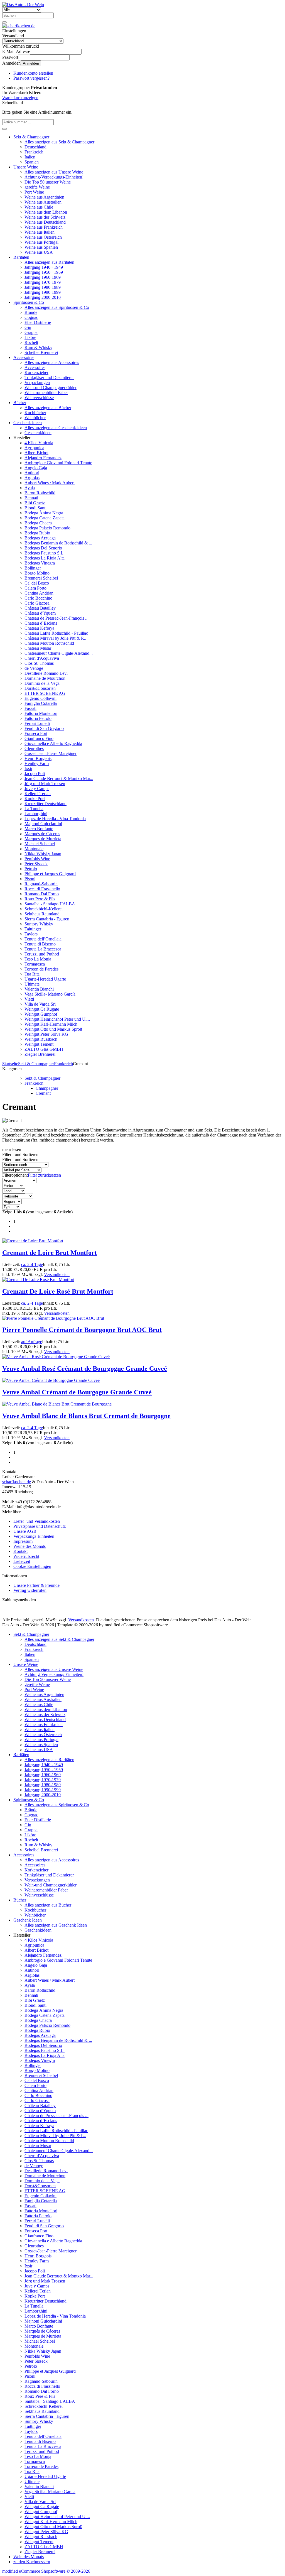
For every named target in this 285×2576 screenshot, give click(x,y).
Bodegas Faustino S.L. (45, 553)
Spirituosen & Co (29, 302)
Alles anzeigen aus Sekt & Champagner (59, 142)
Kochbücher (35, 413)
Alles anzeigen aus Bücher (48, 408)
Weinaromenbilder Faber (46, 393)
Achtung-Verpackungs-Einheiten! (54, 177)
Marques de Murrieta (43, 839)
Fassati (30, 708)
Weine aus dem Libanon (46, 212)
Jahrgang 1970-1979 (43, 282)
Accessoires (24, 357)
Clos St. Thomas (39, 663)
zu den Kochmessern (32, 2562)
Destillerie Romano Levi (46, 673)
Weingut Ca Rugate (42, 1009)
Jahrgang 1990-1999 (43, 292)
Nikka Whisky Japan (43, 854)
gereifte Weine (37, 187)
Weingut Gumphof (41, 1014)
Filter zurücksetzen (44, 1175)
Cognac (31, 317)
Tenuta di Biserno (40, 944)
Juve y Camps (37, 789)
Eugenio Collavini (40, 698)
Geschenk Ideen (28, 423)
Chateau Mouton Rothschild (49, 643)
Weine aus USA (39, 252)
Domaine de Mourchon (45, 678)
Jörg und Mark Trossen (45, 784)
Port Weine (34, 192)
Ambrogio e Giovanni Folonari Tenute (58, 463)
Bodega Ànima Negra (44, 513)
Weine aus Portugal (41, 242)
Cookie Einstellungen (32, 1566)
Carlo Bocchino (38, 598)
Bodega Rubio (37, 533)
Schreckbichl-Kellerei (44, 909)
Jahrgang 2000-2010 (43, 297)
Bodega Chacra (38, 523)
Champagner (47, 1088)
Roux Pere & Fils (40, 899)
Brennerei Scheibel (41, 578)
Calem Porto (35, 588)
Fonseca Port (36, 733)
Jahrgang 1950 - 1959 (44, 272)
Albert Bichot (36, 453)
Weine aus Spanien (41, 247)
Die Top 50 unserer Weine (48, 182)
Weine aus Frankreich (44, 227)
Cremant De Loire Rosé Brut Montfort (58, 1291)
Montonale (34, 849)
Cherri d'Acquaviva (42, 658)
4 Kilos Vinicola (39, 443)
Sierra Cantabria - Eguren (47, 919)
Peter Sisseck (36, 864)
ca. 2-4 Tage (32, 1264)
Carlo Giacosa (37, 603)
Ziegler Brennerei (40, 1054)
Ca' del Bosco (37, 583)
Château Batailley (40, 608)
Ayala (30, 488)
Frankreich (34, 152)
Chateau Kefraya (39, 628)
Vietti (29, 999)
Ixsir (28, 768)
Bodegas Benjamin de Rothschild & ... (58, 543)
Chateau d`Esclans (41, 623)
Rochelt (31, 342)
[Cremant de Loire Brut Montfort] (33, 1241)
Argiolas (32, 478)
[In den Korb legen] (4, 129)
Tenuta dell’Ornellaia (43, 939)
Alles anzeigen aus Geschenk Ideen (56, 428)
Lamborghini (36, 814)
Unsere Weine (26, 167)
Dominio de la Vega (42, 683)
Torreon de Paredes (41, 969)
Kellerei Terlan (38, 794)
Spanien (32, 162)
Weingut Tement (39, 1044)
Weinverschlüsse (39, 398)
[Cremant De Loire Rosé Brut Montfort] (38, 1280)
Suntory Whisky (39, 924)
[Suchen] (4, 22)
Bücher (20, 403)
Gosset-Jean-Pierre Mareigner (51, 753)
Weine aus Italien (40, 232)
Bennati (31, 498)
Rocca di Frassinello (42, 889)
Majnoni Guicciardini (43, 824)
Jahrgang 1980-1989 (43, 287)
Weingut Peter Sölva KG (46, 1034)
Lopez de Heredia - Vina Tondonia (55, 819)
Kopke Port (35, 799)
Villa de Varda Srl (40, 1004)
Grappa (31, 332)
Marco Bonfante (39, 829)
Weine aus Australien (43, 202)
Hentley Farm (37, 763)
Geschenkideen (38, 433)
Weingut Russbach (41, 1039)
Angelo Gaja (36, 468)
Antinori (32, 473)
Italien (30, 157)
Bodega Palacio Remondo (47, 528)
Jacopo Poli (35, 773)
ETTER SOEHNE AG (45, 693)
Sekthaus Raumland (42, 914)
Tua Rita (32, 974)
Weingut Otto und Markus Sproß (53, 1029)
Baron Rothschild (40, 493)
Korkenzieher (36, 372)
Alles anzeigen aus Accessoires (52, 362)
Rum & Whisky (38, 347)
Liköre (30, 337)
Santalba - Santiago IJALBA (50, 904)
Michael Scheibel (40, 844)
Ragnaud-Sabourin (41, 884)
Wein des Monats (29, 2557)
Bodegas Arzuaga (40, 538)
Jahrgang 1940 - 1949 (44, 267)
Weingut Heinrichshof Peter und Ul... (57, 1019)
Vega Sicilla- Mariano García (50, 994)
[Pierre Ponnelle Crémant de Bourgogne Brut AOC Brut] (53, 1318)
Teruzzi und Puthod (42, 954)
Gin (28, 327)
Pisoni (30, 879)
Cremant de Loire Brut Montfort (50, 1253)
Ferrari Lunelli (37, 723)
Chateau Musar (38, 648)
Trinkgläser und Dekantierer (49, 377)
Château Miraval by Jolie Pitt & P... (55, 638)
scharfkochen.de (17, 1482)
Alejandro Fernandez (43, 458)
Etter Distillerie (38, 322)
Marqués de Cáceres (42, 834)
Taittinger (33, 929)
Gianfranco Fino (39, 738)
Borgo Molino (37, 573)
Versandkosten (57, 1274)
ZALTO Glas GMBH (44, 1049)
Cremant (43, 1093)
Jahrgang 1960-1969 (43, 277)
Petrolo (31, 869)
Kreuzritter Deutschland (46, 804)
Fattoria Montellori (41, 713)
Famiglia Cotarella (41, 703)
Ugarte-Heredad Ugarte (45, 979)
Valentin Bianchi (39, 989)
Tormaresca (35, 964)
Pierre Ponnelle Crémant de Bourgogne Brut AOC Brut (82, 1330)
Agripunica (34, 448)
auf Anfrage (32, 1342)
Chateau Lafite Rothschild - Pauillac (56, 633)
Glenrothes (34, 748)
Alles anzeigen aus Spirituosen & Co (57, 307)
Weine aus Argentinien (44, 197)
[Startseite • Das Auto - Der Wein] (23, 5)
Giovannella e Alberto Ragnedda (53, 743)
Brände (31, 312)
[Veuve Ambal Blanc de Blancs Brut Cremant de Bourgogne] (57, 1404)
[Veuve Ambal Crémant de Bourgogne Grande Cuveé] (51, 1380)
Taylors (31, 934)
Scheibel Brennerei (41, 352)
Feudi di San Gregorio (44, 728)
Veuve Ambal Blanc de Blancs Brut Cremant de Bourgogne (86, 1416)
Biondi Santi (35, 508)
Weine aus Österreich (43, 237)
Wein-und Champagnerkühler (51, 388)
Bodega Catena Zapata (45, 518)
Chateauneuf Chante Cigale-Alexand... (59, 653)
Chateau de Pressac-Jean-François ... (56, 618)
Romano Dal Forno (42, 894)
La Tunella (34, 809)
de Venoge (34, 668)
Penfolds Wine (37, 859)
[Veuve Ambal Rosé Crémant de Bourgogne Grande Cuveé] (56, 1357)
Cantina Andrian (39, 593)
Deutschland (35, 147)
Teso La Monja (38, 959)
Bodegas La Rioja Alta (45, 558)
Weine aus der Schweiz (45, 217)
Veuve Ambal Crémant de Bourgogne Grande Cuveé (77, 1392)
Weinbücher (35, 418)
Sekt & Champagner (31, 137)
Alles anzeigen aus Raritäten (49, 262)
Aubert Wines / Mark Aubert (50, 483)
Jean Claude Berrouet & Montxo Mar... (59, 779)
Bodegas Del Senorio (43, 548)
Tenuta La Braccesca (43, 949)
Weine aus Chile (39, 207)
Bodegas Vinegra (40, 563)
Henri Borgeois (38, 758)
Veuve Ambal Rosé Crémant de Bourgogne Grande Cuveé (85, 1368)
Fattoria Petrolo (38, 718)
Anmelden (31, 63)
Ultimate (32, 984)
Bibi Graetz (35, 503)
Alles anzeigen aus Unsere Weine (54, 172)
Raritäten (21, 257)
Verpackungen (37, 383)
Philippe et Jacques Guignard (50, 874)
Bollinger (33, 568)
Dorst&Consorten (40, 688)
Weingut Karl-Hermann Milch (51, 1024)
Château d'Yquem (40, 613)
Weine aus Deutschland (45, 222)
